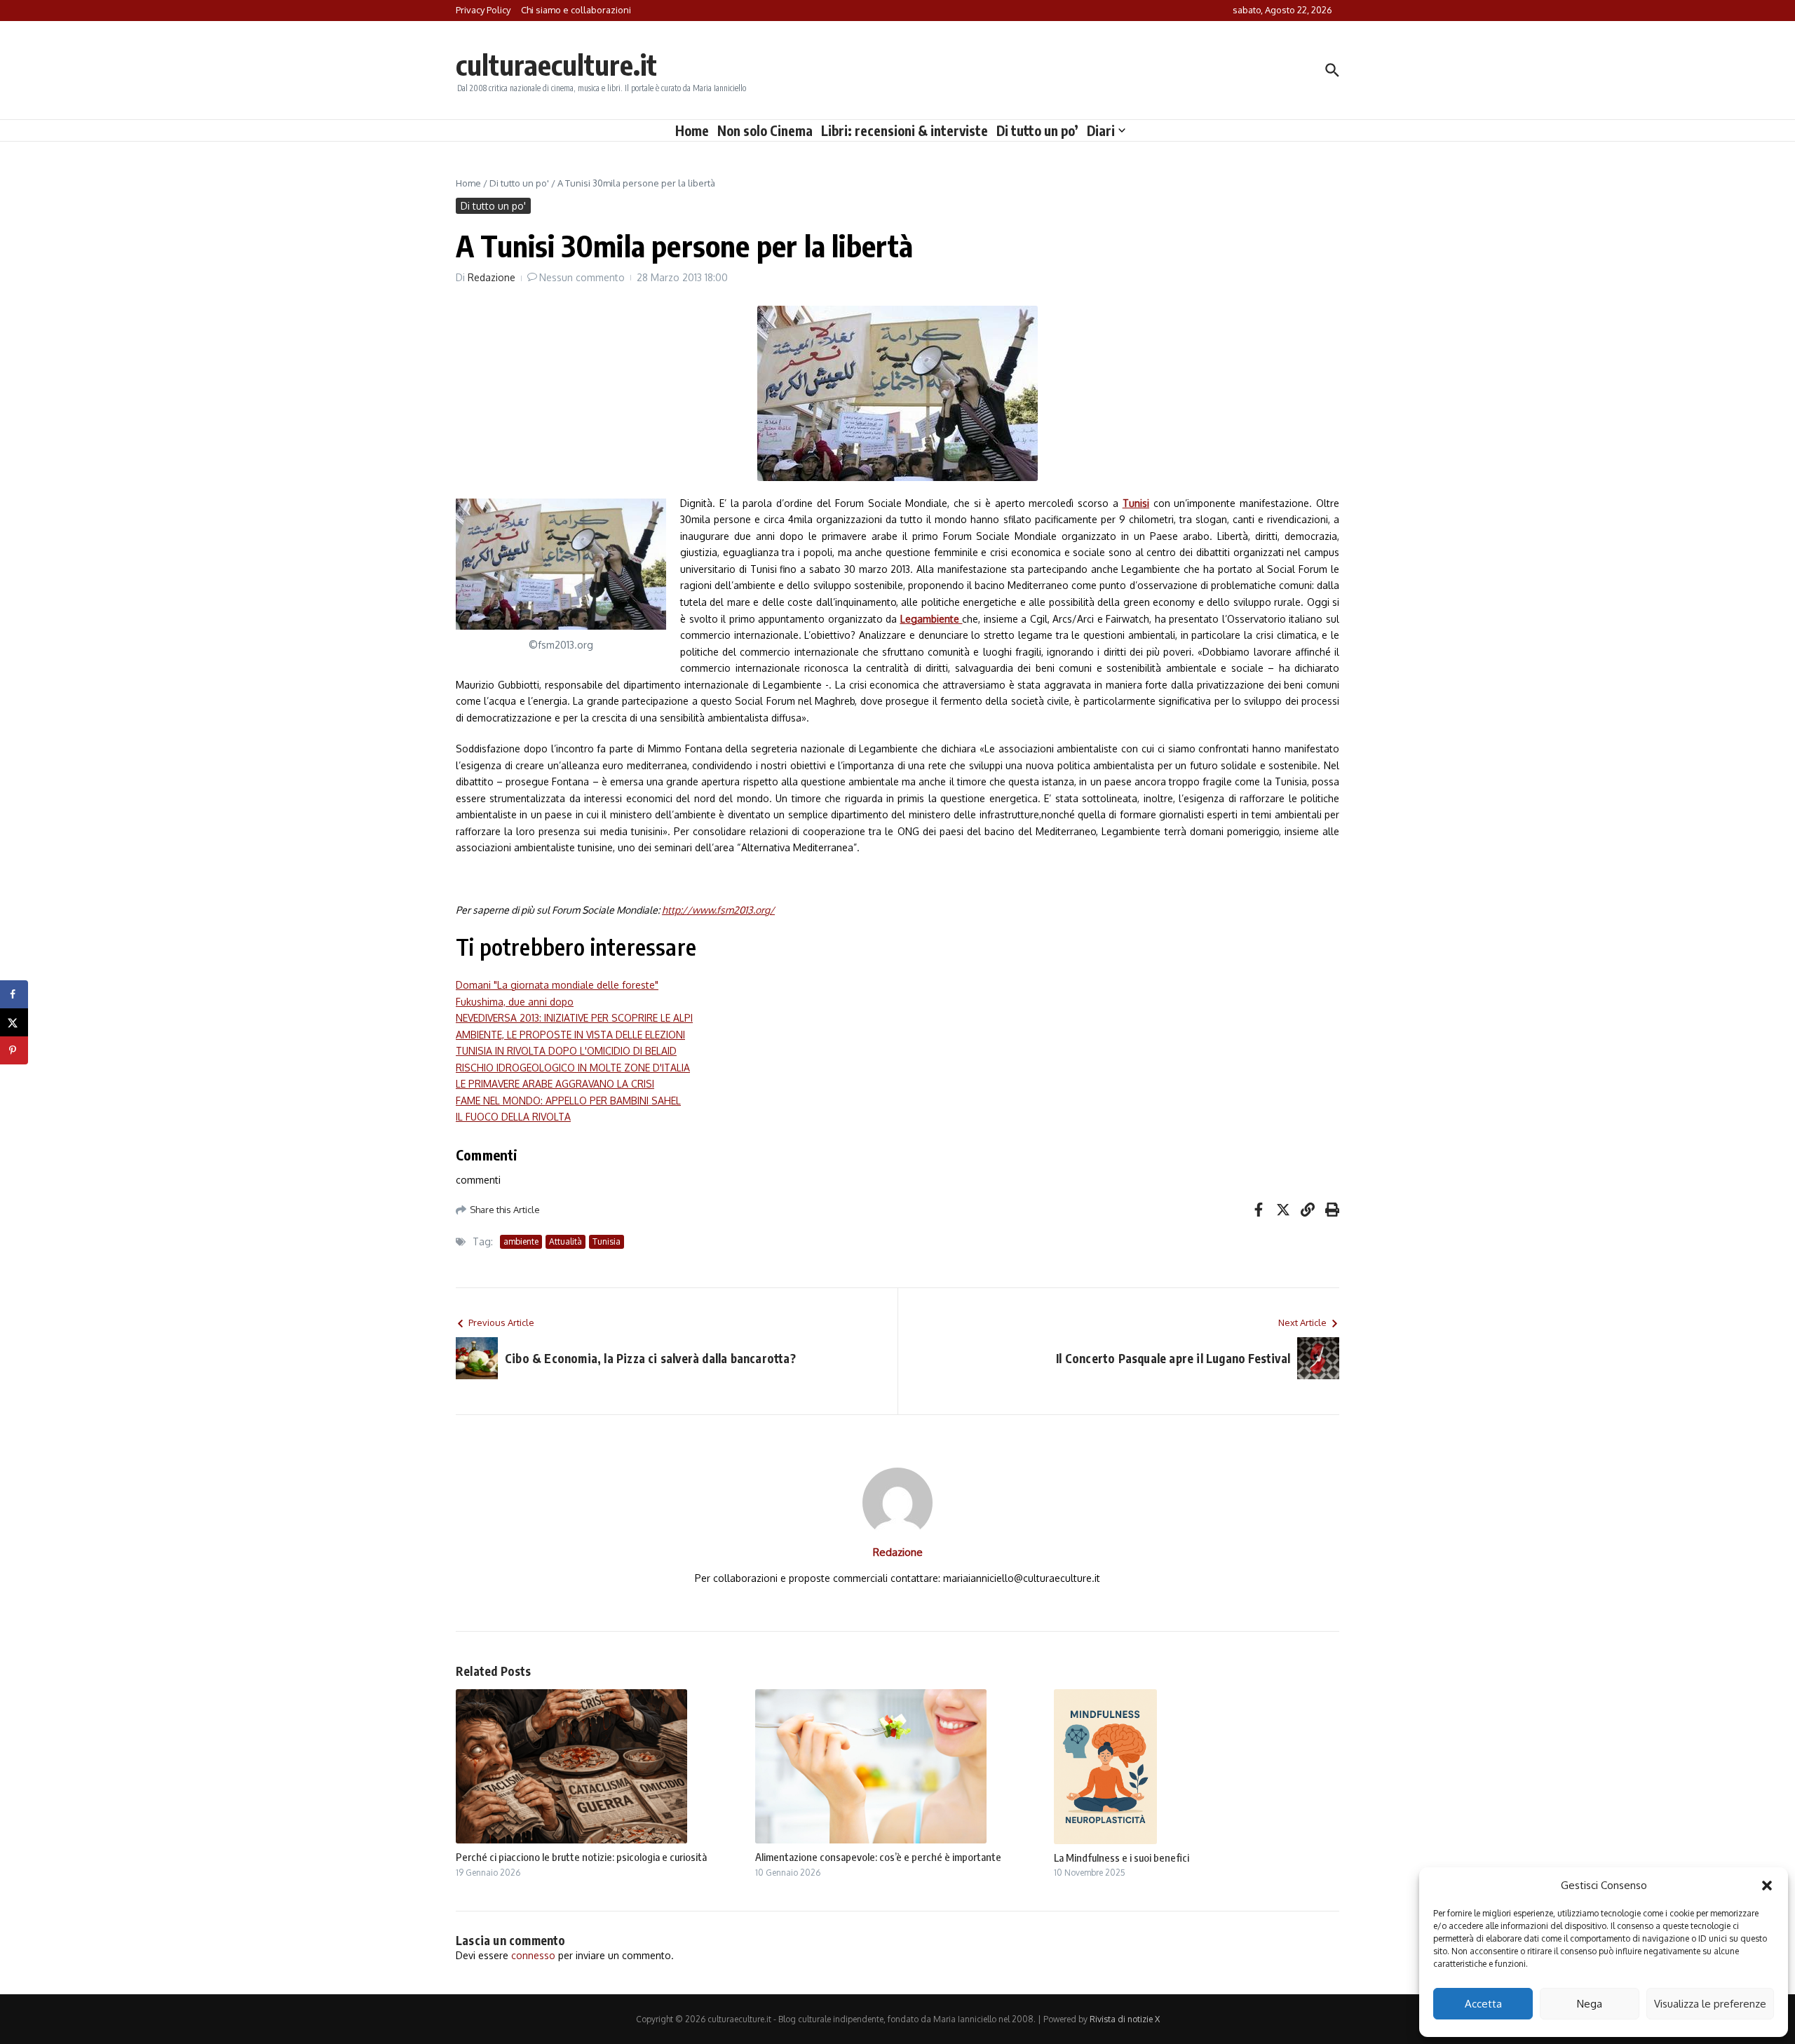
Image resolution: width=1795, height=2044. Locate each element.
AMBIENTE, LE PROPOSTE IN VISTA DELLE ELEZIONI (570, 1035)
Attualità (565, 1241)
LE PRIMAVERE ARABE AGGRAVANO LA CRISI (555, 1084)
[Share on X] (14, 1022)
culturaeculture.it (556, 65)
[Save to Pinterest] (14, 1050)
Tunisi (1136, 503)
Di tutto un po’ (1037, 130)
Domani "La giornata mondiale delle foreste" (557, 985)
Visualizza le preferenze (1710, 2004)
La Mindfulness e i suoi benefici (1122, 1857)
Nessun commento (582, 277)
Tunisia (607, 1241)
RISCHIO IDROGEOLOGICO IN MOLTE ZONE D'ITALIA (573, 1068)
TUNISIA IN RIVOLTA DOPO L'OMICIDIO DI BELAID (566, 1051)
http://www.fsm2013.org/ (718, 910)
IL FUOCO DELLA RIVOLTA (513, 1117)
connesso (533, 1955)
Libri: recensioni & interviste (905, 130)
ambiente (521, 1241)
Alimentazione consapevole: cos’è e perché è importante (878, 1857)
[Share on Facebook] (14, 994)
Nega (1590, 2004)
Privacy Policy (483, 10)
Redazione (492, 277)
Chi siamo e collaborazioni (576, 10)
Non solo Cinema (765, 130)
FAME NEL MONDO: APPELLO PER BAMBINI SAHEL (568, 1101)
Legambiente (932, 619)
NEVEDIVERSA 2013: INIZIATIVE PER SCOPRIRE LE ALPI (574, 1018)
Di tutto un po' (519, 183)
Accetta (1483, 2004)
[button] (1767, 1886)
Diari (1101, 130)
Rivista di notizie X (1125, 2019)
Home (692, 130)
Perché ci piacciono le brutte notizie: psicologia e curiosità (581, 1857)
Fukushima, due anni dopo (515, 1002)
